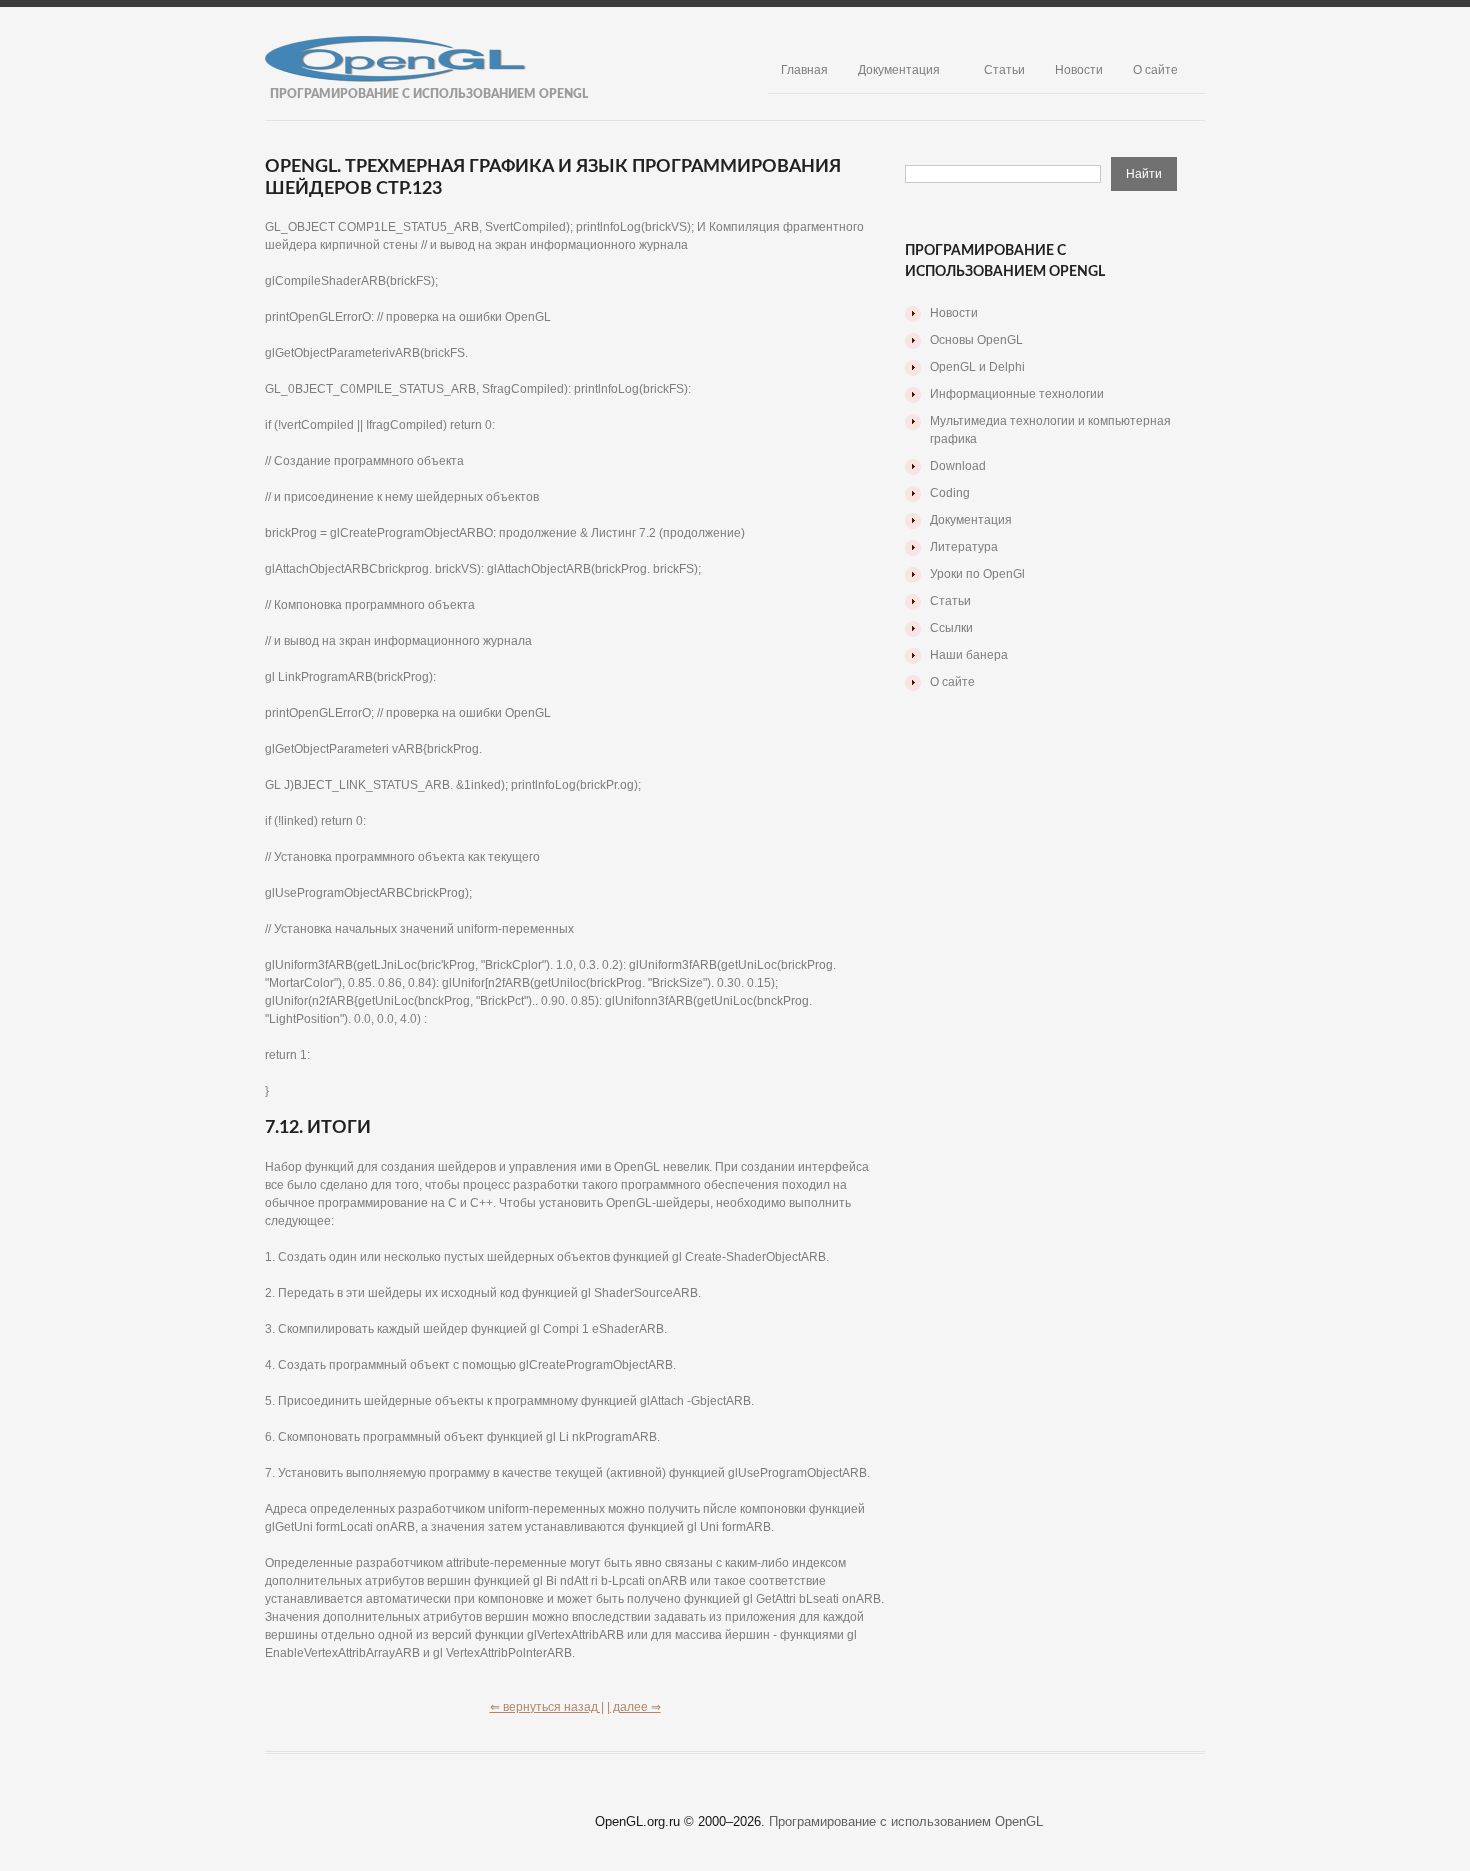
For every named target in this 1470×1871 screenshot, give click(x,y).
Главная (804, 70)
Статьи (1004, 70)
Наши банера (969, 655)
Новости (1079, 70)
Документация (899, 70)
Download (958, 466)
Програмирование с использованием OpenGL (906, 1821)
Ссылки (951, 628)
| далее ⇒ (634, 1707)
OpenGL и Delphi (977, 367)
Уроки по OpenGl (977, 574)
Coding (950, 493)
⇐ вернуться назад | (547, 1707)
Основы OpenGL (976, 340)
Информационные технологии (1017, 394)
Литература (964, 547)
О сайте (1155, 70)
